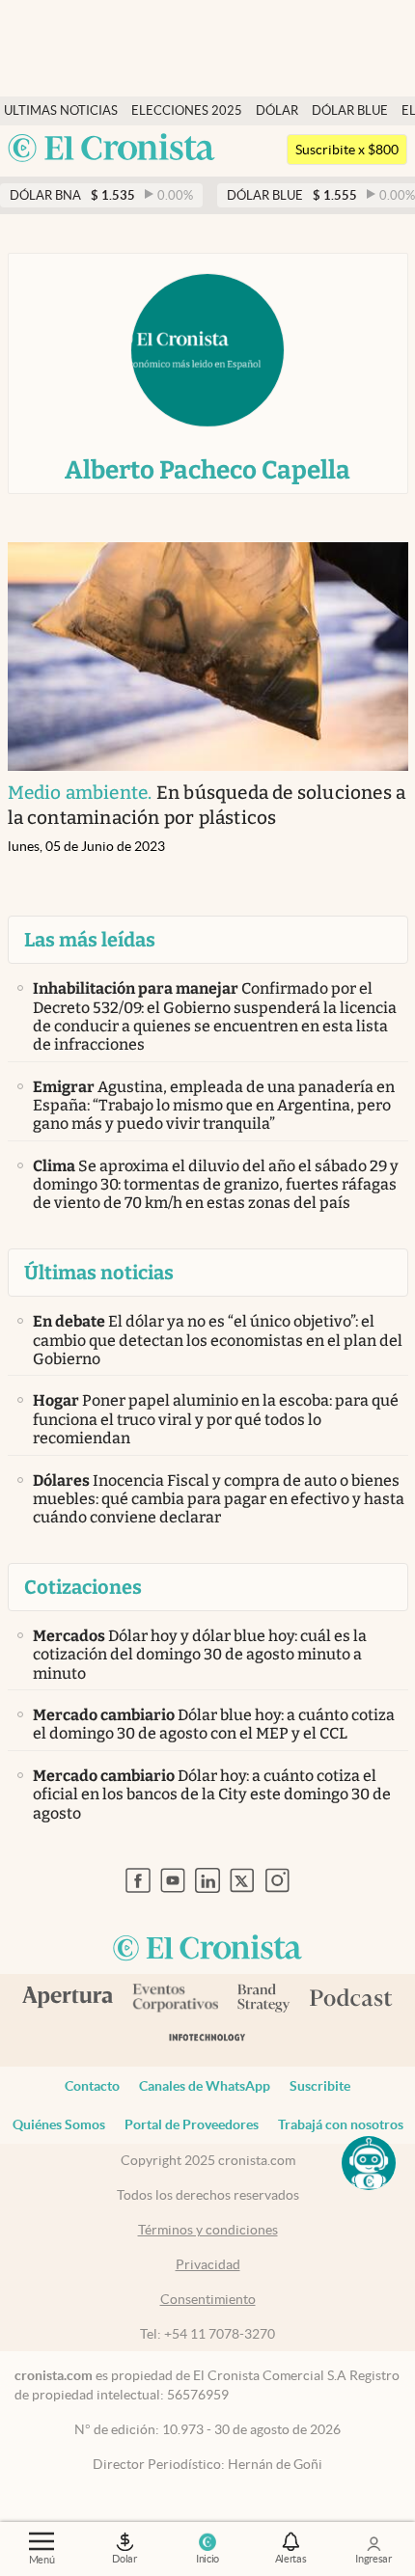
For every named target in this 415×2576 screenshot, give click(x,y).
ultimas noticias (61, 110)
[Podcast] (351, 1999)
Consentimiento (208, 2299)
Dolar (124, 2559)
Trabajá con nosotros (341, 2124)
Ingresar (373, 2559)
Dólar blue (350, 110)
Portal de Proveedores (192, 2124)
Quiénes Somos (59, 2124)
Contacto (92, 2086)
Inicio (207, 2559)
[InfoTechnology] (207, 2041)
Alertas (291, 2559)
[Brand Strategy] (264, 2000)
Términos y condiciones (208, 2230)
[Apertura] (68, 1999)
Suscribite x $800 (347, 150)
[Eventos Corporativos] (175, 2000)
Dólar (277, 110)
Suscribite (320, 2086)
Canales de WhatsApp (205, 2086)
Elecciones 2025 (187, 110)
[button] (369, 2163)
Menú (42, 2560)
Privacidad (208, 2264)
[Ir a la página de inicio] (111, 149)
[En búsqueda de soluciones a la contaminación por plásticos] (208, 657)
